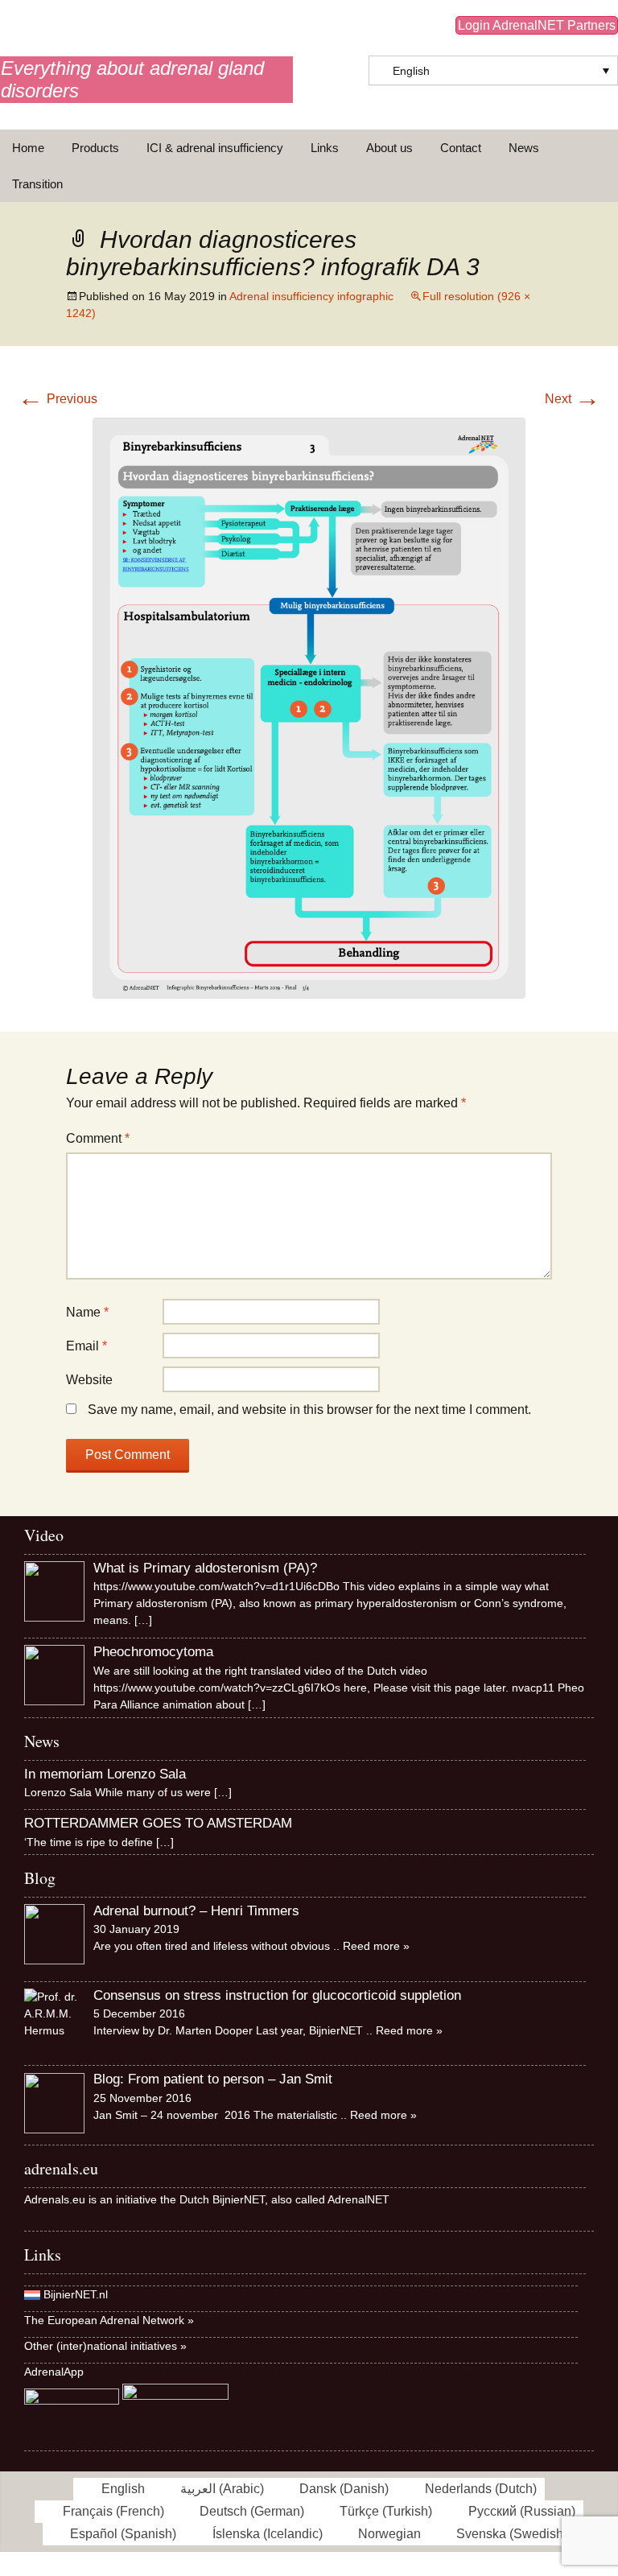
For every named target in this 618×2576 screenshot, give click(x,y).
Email (87, 1346)
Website (89, 1380)
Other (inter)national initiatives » (105, 2346)
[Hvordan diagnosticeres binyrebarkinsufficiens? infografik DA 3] (309, 707)
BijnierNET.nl (76, 2294)
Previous (58, 399)
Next (573, 399)
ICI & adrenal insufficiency (215, 148)
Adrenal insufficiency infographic (311, 296)
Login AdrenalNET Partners (537, 25)
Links (325, 148)
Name (87, 1312)
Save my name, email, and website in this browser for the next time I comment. (309, 1410)
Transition (37, 184)
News (524, 148)
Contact (461, 148)
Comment (98, 1138)
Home (28, 148)
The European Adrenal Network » (109, 2320)
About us (389, 148)
